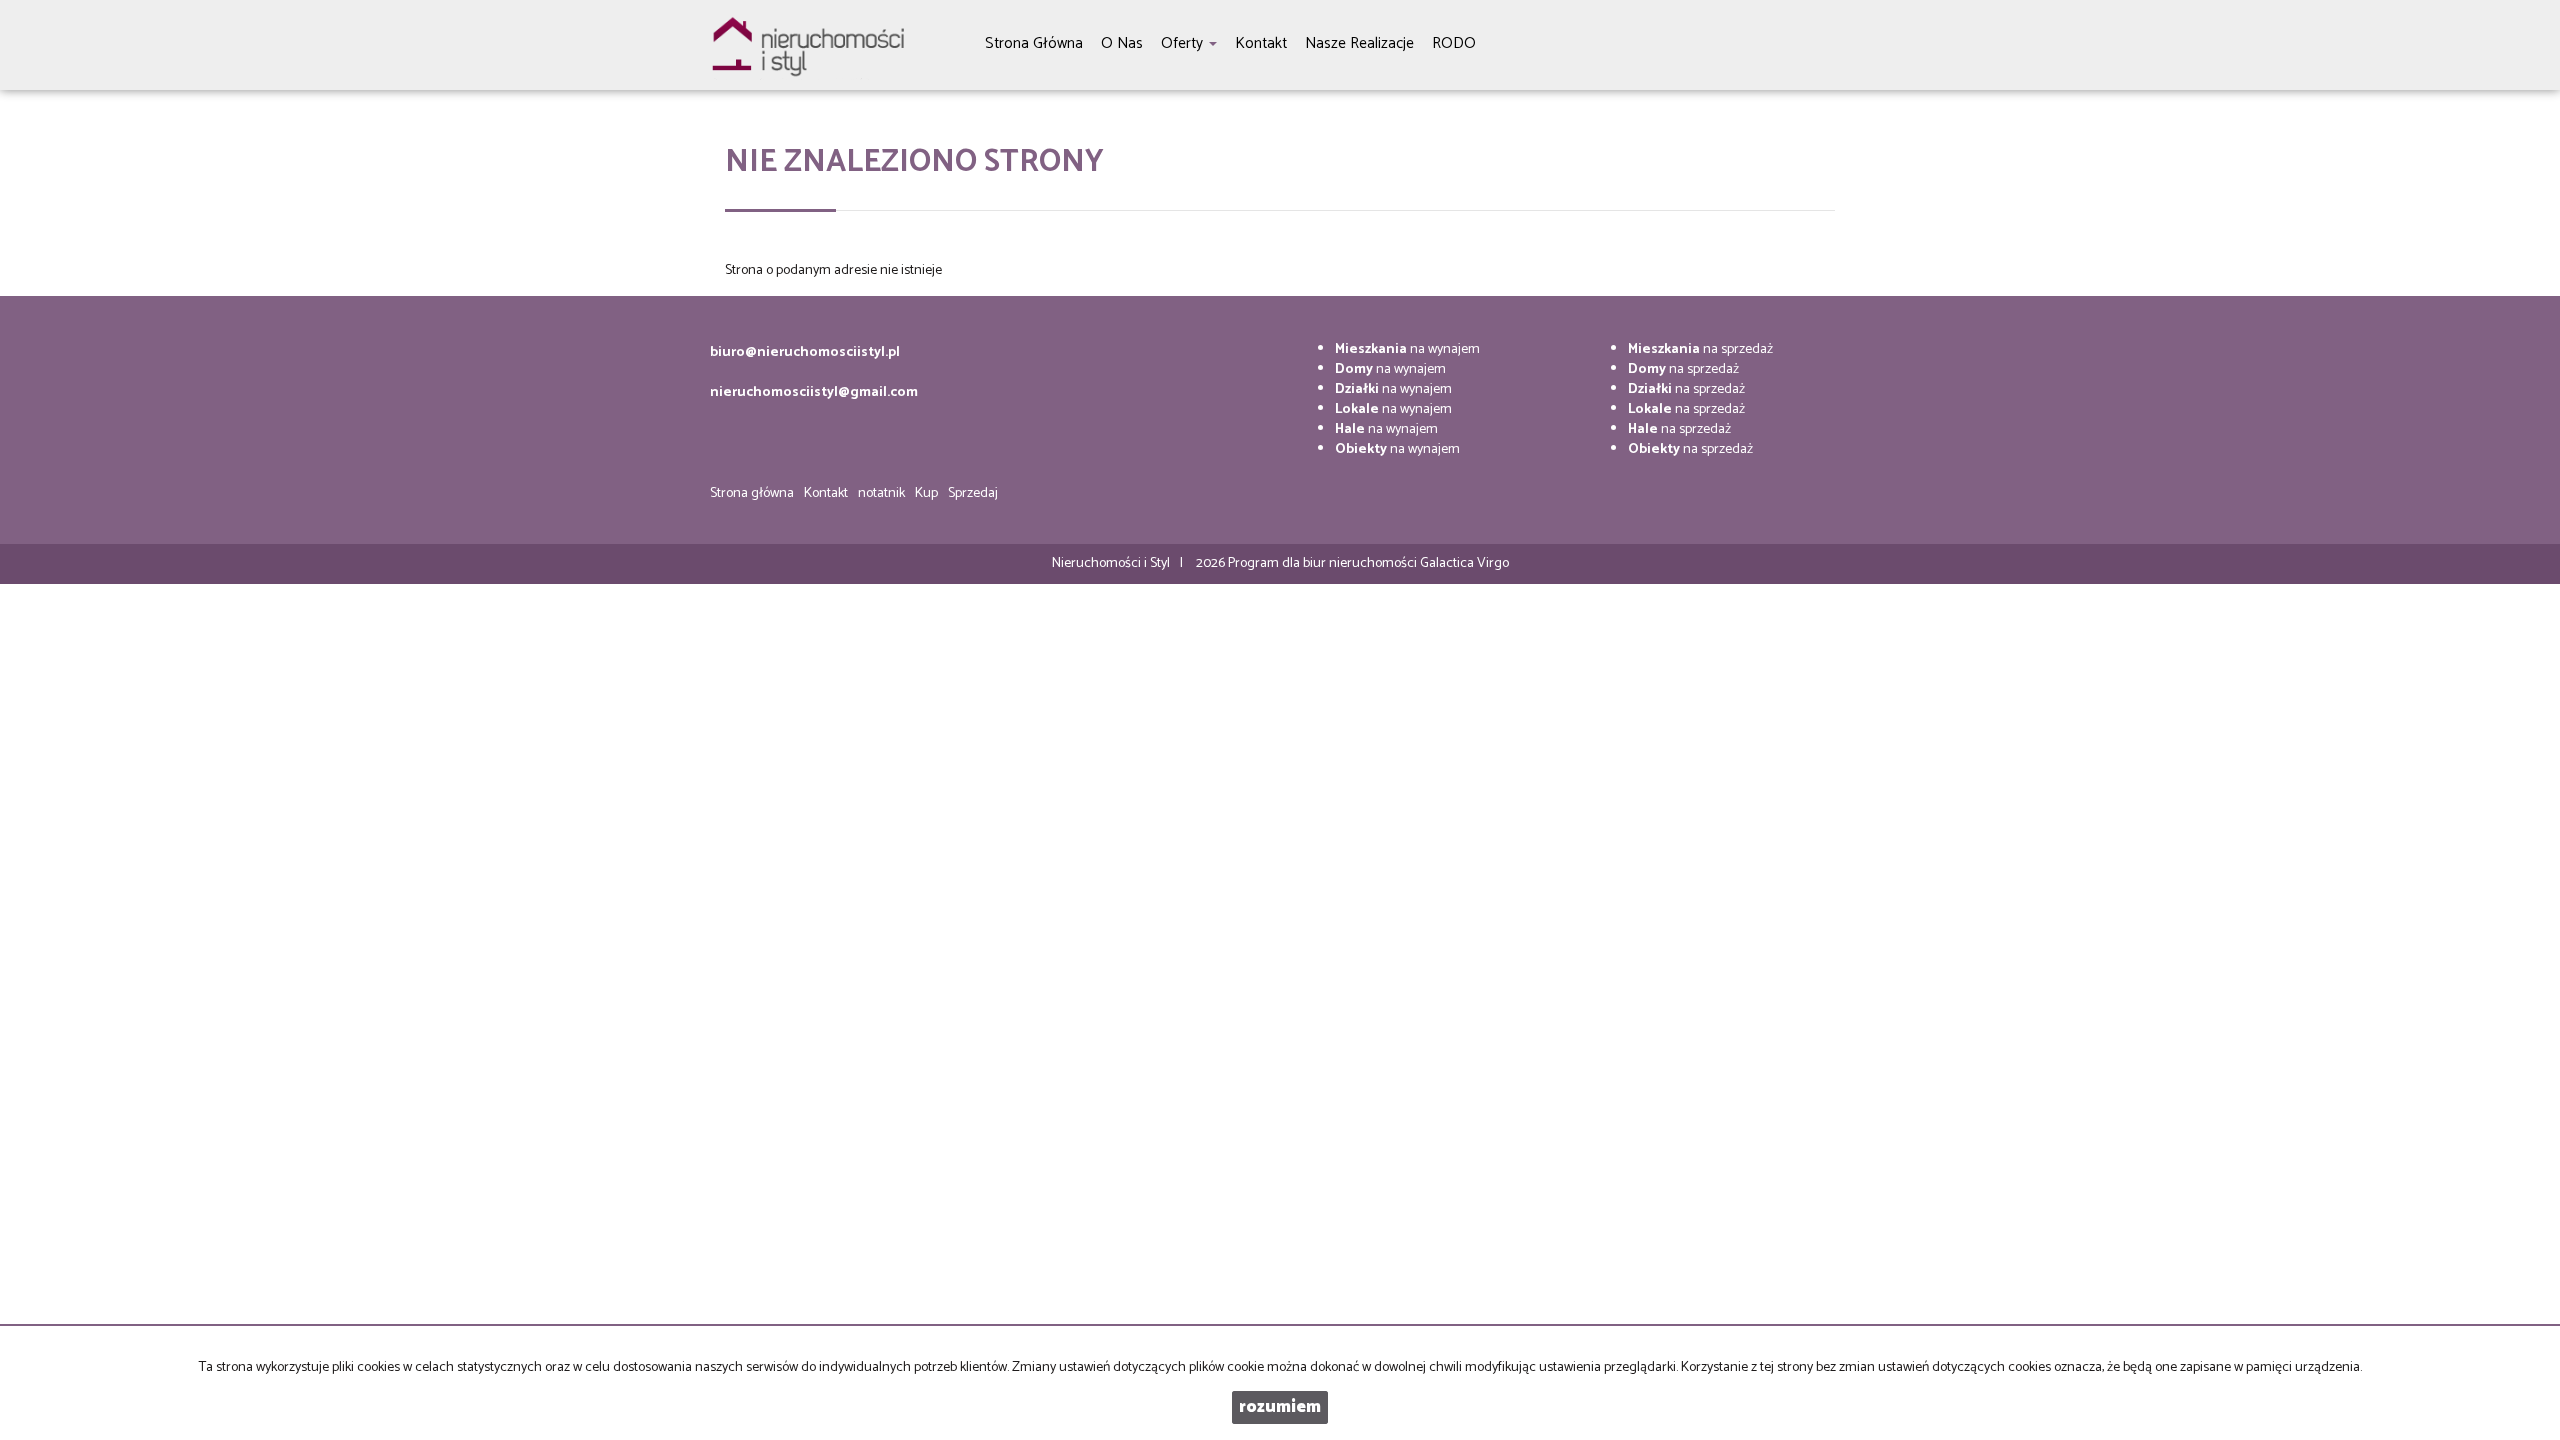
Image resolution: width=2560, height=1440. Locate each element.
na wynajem (1407, 349)
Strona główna (752, 493)
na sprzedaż (1700, 349)
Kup (926, 493)
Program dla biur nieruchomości (1324, 563)
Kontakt (826, 493)
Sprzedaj (973, 493)
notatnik (881, 493)
